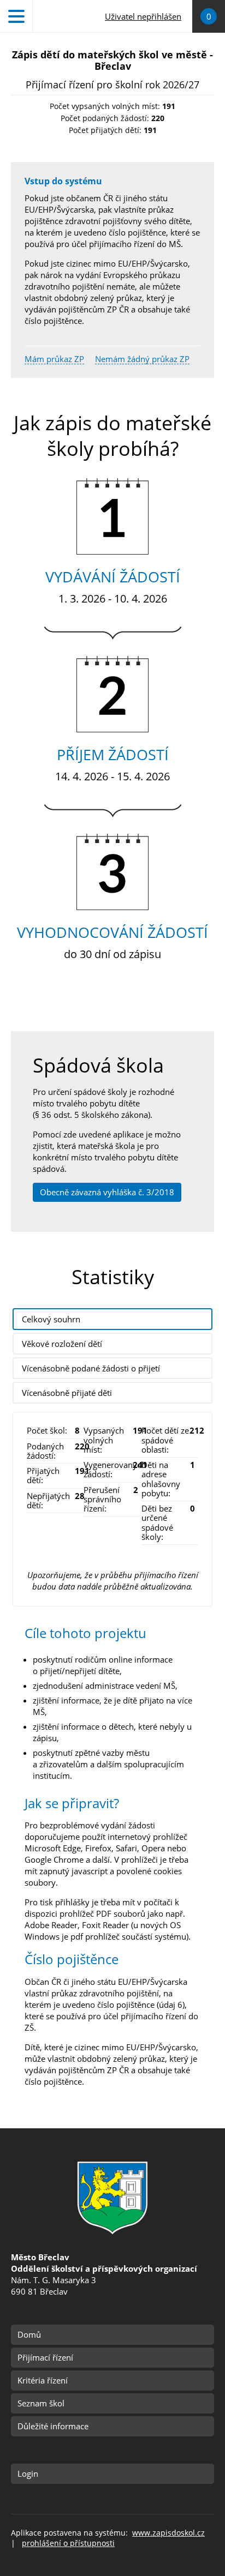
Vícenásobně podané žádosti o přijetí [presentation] (91, 1368)
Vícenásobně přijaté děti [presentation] (67, 1393)
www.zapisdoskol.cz (168, 2533)
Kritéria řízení (43, 2380)
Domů (29, 2334)
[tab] (112, 1319)
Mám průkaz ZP (54, 359)
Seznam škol (41, 2403)
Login (28, 2473)
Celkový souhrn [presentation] (51, 1319)
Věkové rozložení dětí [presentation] (62, 1344)
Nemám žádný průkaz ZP (142, 359)
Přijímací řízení (45, 2357)
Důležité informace (53, 2426)
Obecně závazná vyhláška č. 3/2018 (107, 1192)
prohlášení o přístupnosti (68, 2543)
